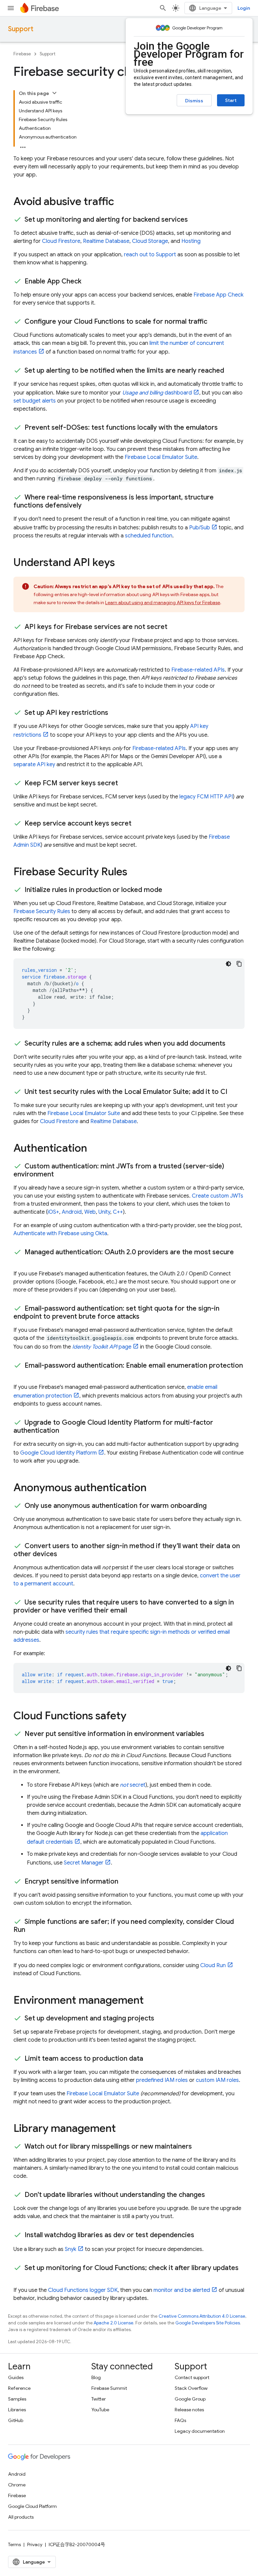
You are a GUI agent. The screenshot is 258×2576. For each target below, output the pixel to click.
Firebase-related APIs (198, 670)
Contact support (192, 2377)
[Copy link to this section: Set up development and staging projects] (161, 2018)
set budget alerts (35, 401)
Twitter (99, 2399)
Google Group (190, 2399)
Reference (19, 2388)
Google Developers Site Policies (208, 2323)
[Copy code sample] (239, 964)
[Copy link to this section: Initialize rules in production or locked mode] (169, 890)
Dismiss (194, 101)
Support (21, 29)
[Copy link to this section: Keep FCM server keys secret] (125, 783)
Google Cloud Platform (32, 2506)
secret (133, 1785)
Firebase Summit (109, 2388)
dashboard (157, 393)
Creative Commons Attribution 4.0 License (202, 2316)
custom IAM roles (217, 2080)
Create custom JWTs (218, 1196)
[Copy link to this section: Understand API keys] (122, 563)
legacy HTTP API (206, 797)
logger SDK (83, 2290)
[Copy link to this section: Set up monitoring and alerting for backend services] (195, 220)
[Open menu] (11, 8)
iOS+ (53, 1212)
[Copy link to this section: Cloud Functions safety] (133, 1717)
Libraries (17, 2410)
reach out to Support (150, 255)
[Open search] (163, 8)
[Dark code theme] (228, 964)
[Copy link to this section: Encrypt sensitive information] (125, 1882)
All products (21, 2517)
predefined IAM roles (162, 2080)
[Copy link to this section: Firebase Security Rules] (134, 873)
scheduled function (149, 536)
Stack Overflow (191, 2388)
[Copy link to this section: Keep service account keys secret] (138, 824)
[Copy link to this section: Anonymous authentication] (153, 1488)
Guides (16, 2377)
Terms (14, 2544)
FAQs (180, 2420)
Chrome (17, 2485)
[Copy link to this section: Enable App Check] (88, 281)
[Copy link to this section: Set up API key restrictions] (115, 713)
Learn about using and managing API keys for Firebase (163, 602)
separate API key (34, 765)
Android (72, 1212)
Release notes (189, 2410)
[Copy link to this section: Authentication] (94, 1149)
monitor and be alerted (182, 2290)
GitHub (16, 2420)
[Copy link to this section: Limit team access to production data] (150, 2059)
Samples (17, 2399)
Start (231, 100)
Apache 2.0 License (114, 2323)
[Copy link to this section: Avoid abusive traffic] (121, 202)
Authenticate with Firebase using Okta (60, 1233)
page (102, 1347)
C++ (118, 1212)
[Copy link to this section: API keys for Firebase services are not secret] (174, 627)
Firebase (22, 54)
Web (90, 1212)
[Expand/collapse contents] (54, 93)
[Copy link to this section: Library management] (123, 2129)
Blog (96, 2377)
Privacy (35, 2544)
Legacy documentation (200, 2431)
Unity (104, 1212)
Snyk (71, 2249)
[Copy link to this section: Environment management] (150, 2001)
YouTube (100, 2410)
